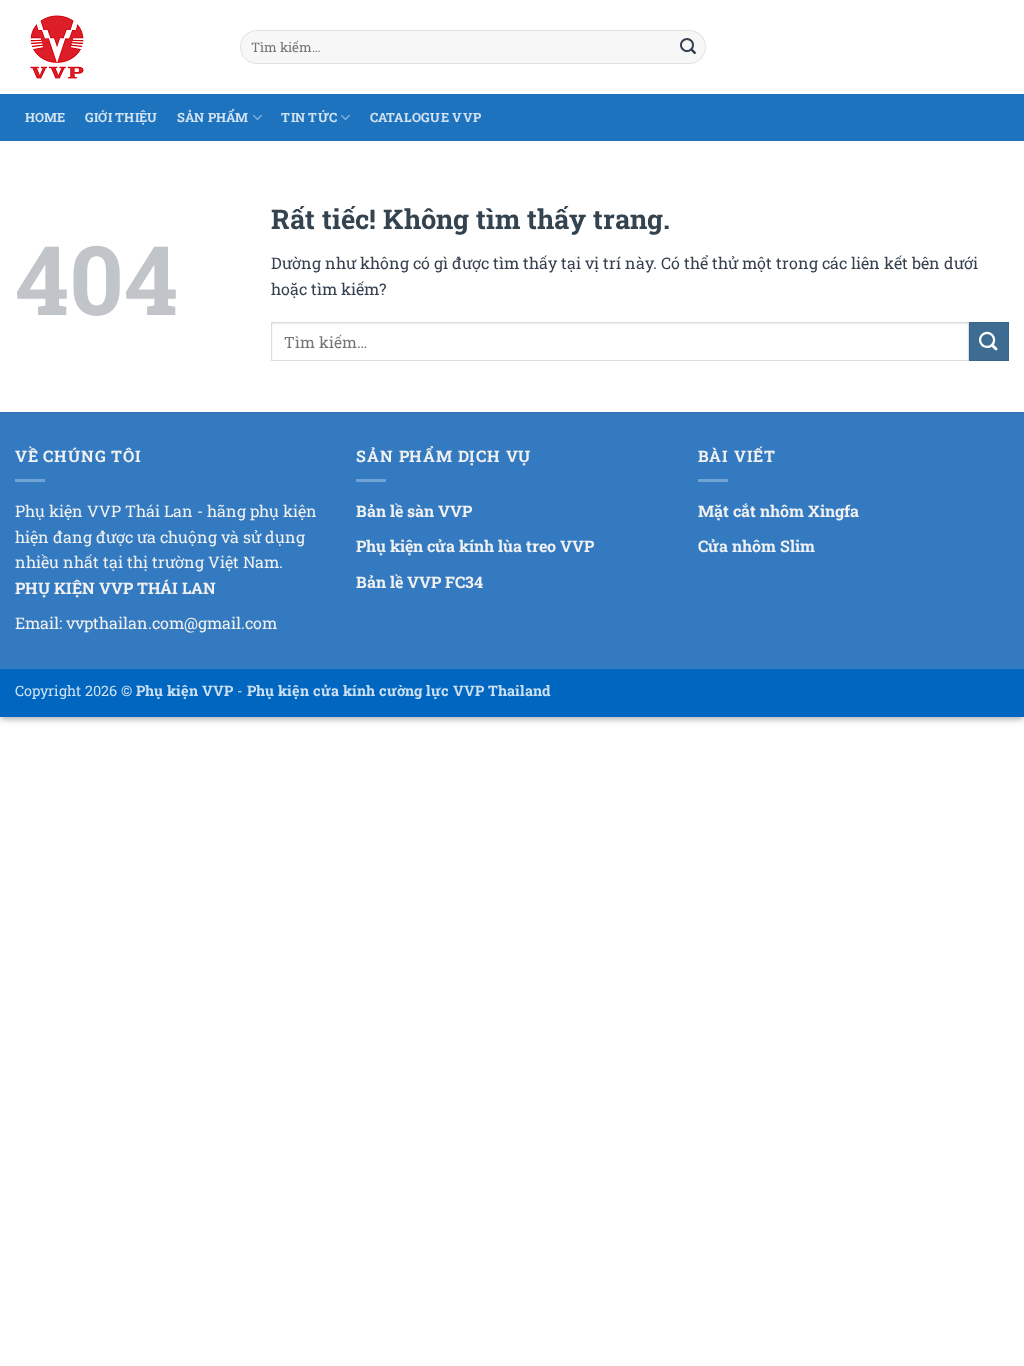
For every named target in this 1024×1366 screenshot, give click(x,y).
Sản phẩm (213, 117)
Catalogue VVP (425, 117)
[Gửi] (688, 47)
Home (45, 117)
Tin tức (309, 117)
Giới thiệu (121, 117)
